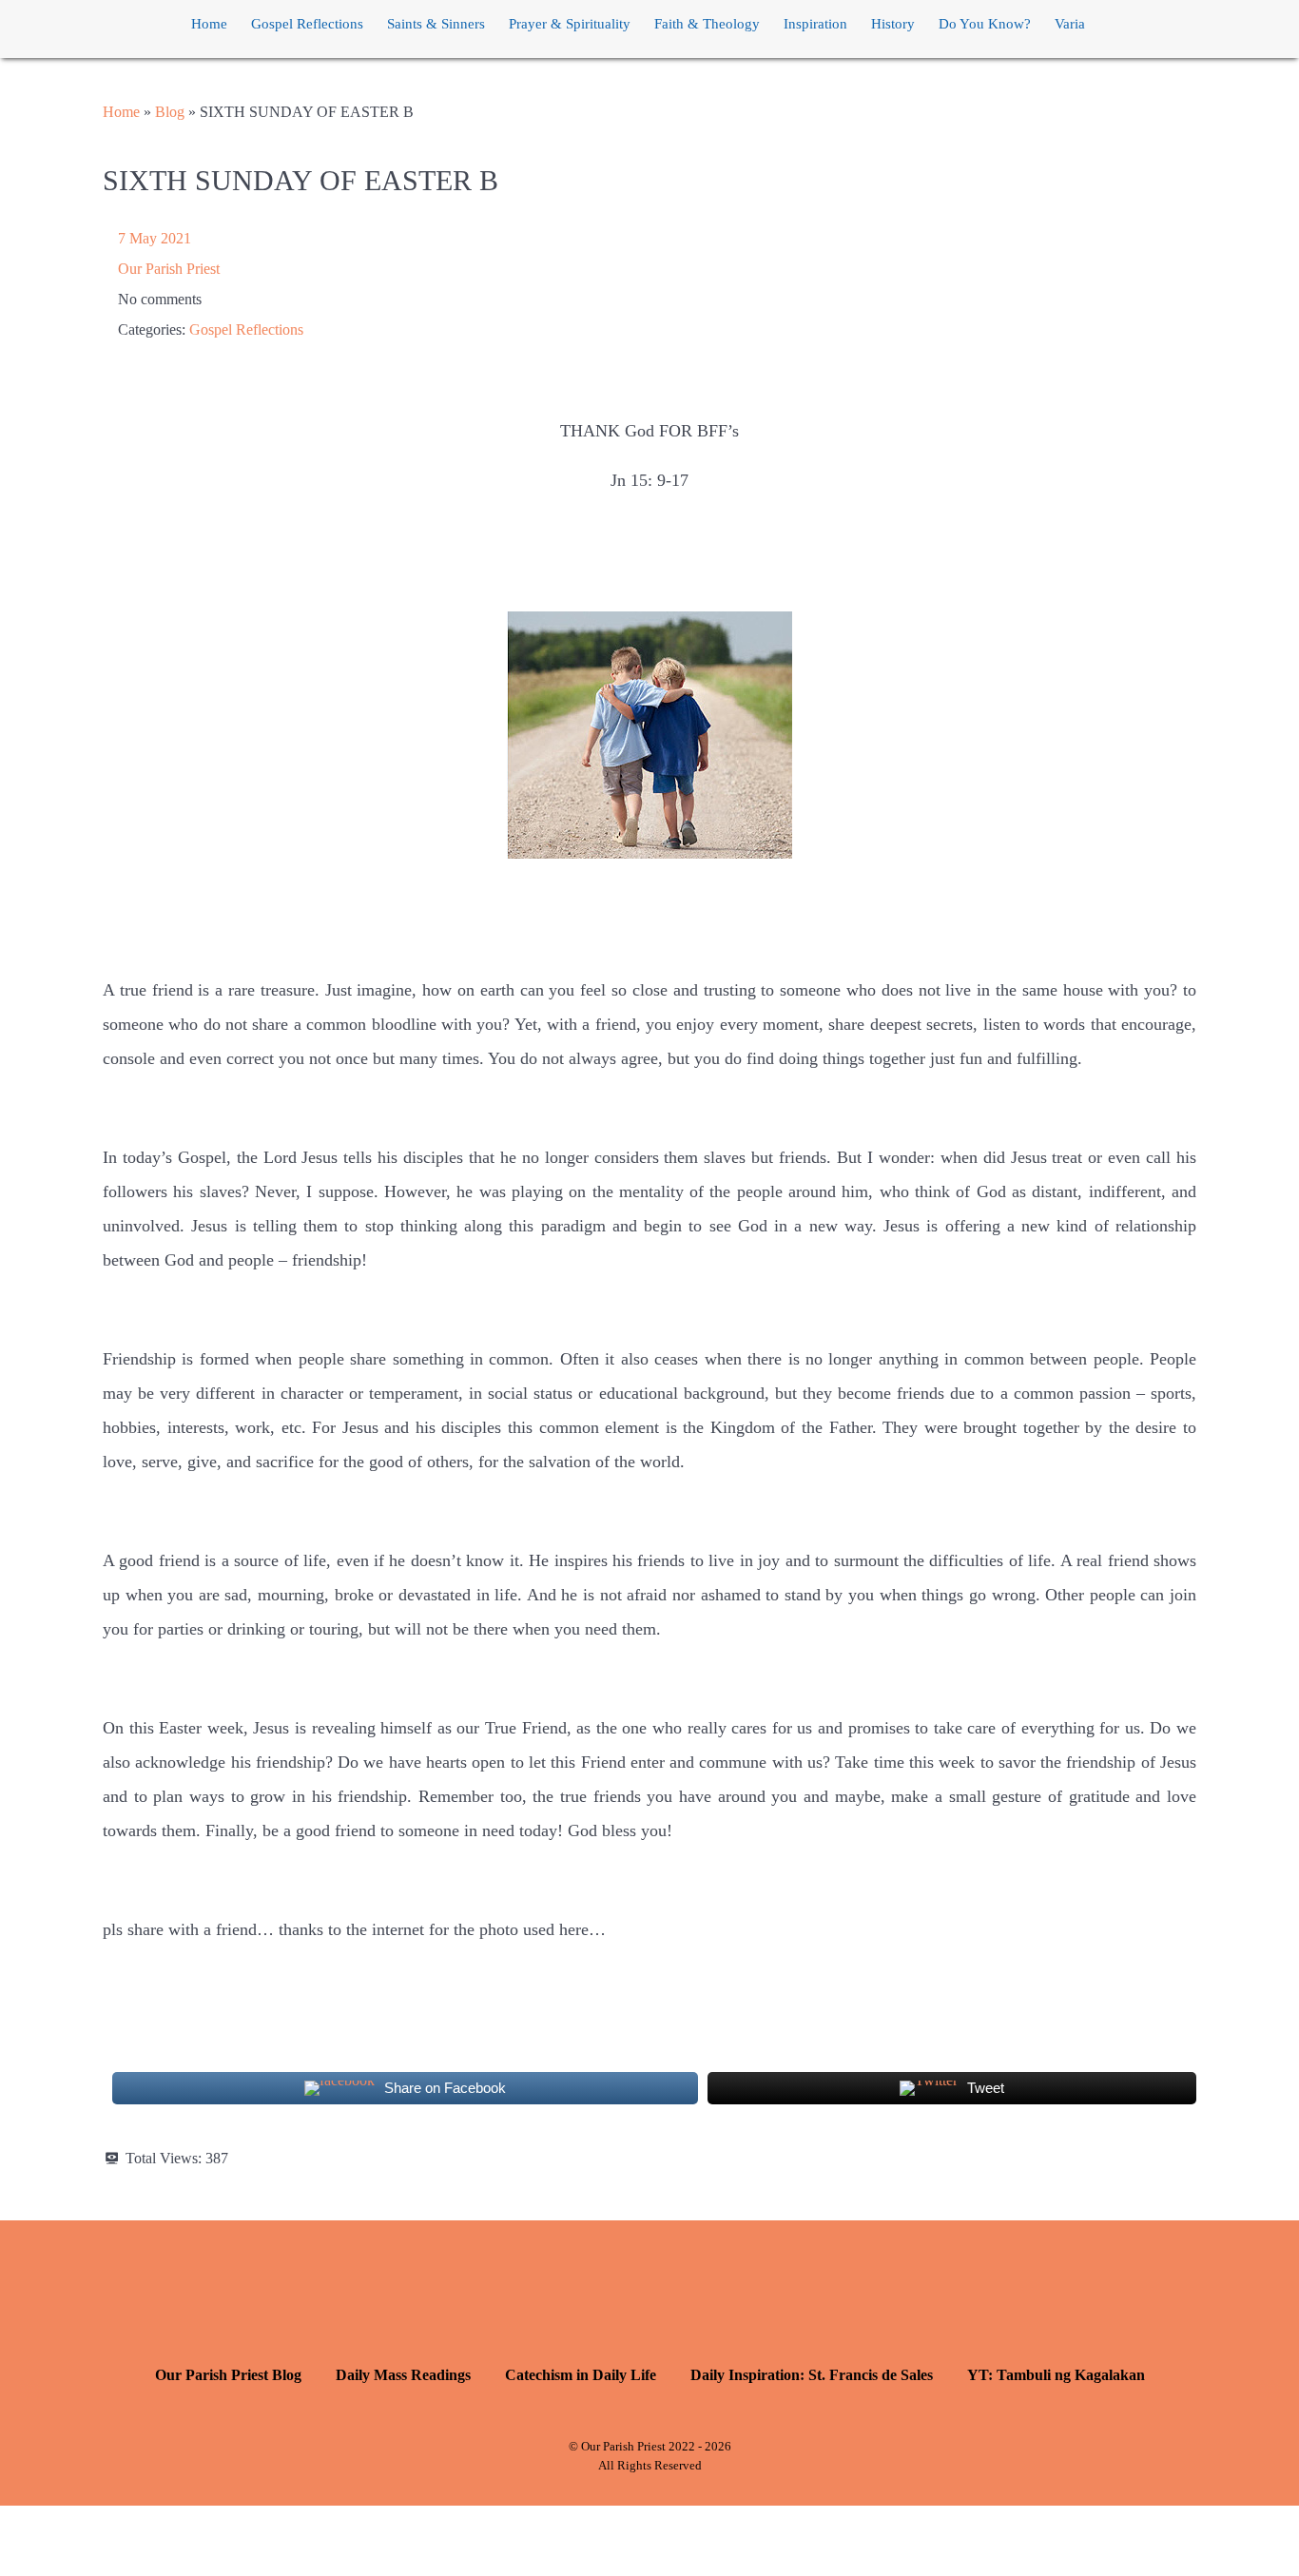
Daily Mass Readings (403, 2375)
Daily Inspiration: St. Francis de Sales (812, 2375)
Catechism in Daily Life (581, 2375)
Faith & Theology (707, 24)
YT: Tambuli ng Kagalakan (1056, 2375)
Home (209, 24)
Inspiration (815, 24)
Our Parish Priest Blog (228, 2375)
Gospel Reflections (307, 24)
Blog (170, 112)
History (893, 24)
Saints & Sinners (436, 24)
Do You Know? (985, 24)
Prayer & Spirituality (570, 24)
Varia (1070, 24)
